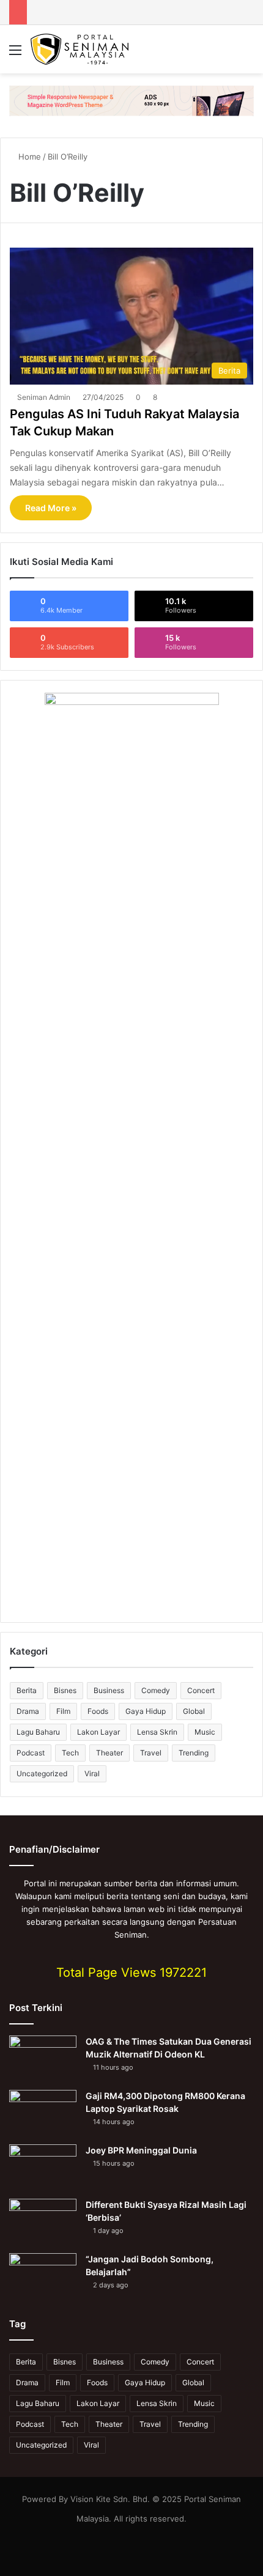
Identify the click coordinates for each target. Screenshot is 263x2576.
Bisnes (65, 1690)
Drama (28, 1711)
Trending (194, 1753)
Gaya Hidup (146, 1711)
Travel (151, 1753)
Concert (201, 1690)
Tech (70, 1753)
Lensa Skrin (157, 1732)
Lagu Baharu (38, 1732)
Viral (92, 1773)
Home (28, 157)
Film (63, 1711)
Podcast (31, 1753)
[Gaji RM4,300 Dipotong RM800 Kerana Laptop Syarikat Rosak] (43, 2113)
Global (194, 1711)
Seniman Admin (44, 397)
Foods (98, 1711)
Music (205, 1732)
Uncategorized (42, 1773)
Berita (27, 1690)
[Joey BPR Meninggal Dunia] (43, 2167)
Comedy (156, 1690)
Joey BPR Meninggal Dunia (141, 2150)
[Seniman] (80, 49)
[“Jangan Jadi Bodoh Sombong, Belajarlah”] (43, 2276)
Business (109, 1690)
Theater (109, 1753)
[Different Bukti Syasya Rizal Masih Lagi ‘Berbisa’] (43, 2222)
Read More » (51, 508)
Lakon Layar (98, 1732)
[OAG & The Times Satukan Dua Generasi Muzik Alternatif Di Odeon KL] (43, 2058)
